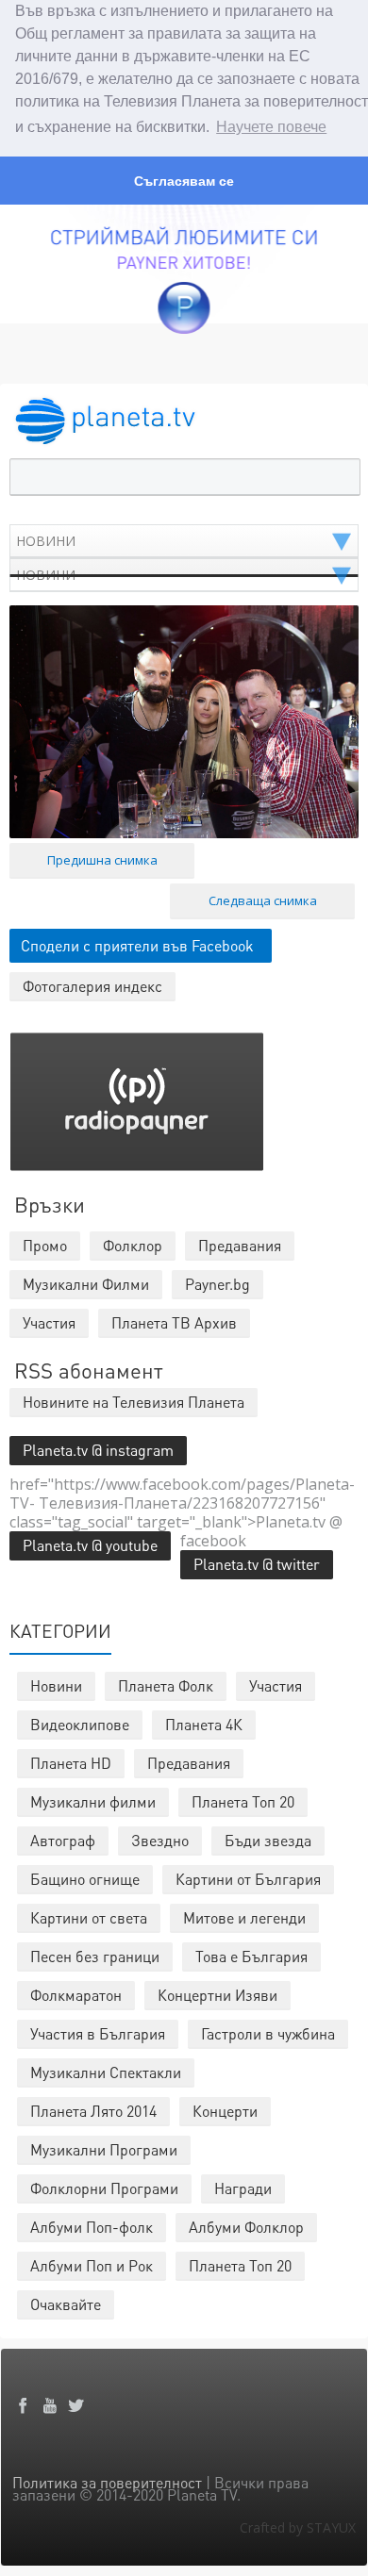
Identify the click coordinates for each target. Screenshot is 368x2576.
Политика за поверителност (107, 2482)
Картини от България (248, 1879)
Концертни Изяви (217, 1995)
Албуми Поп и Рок (92, 2265)
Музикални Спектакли (106, 2072)
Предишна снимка (102, 860)
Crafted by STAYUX (298, 2527)
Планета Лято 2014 (93, 2111)
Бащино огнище (85, 1879)
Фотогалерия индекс (92, 986)
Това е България (251, 1956)
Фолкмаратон (76, 1995)
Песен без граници (95, 1956)
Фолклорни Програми (104, 2188)
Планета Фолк (166, 1685)
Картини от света (89, 1917)
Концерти (225, 2111)
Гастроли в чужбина (268, 2033)
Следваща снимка (263, 900)
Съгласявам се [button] (184, 181)
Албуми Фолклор (246, 2227)
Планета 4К (204, 1724)
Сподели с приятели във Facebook (137, 945)
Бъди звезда (268, 1840)
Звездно (160, 1840)
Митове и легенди (244, 1917)
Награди (243, 2188)
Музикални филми (93, 1801)
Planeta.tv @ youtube (90, 1545)
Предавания (189, 1763)
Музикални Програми (104, 2149)
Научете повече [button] (271, 127)
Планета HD (71, 1763)
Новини (56, 1685)
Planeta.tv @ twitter (257, 1564)
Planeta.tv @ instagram (98, 1450)
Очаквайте (66, 2304)
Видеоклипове (80, 1724)
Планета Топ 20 (243, 1801)
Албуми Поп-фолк (92, 2227)
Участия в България (98, 2033)
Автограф (63, 1840)
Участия (276, 1685)
